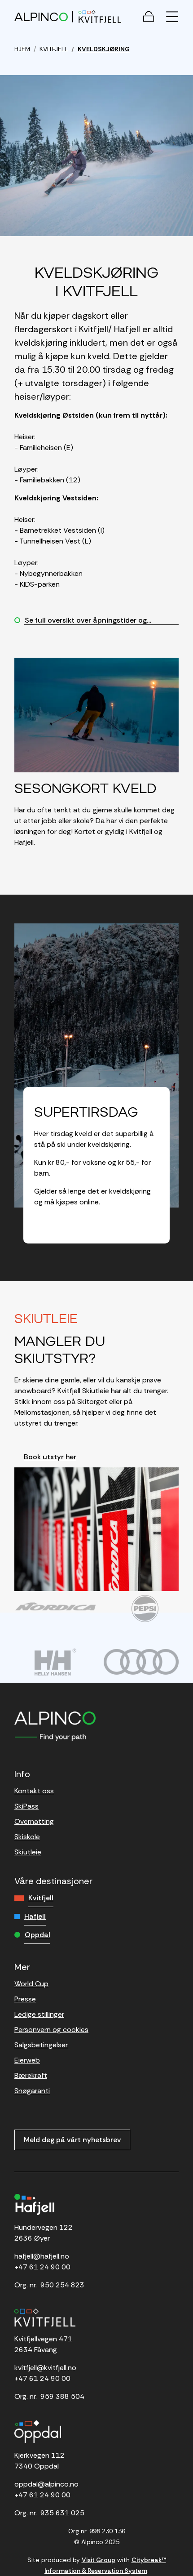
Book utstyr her (50, 1457)
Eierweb (27, 2060)
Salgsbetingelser (41, 2045)
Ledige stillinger (39, 2014)
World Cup (31, 1984)
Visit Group (99, 2560)
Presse (25, 1999)
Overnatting (34, 1821)
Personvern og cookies (51, 2030)
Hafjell (35, 1916)
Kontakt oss (34, 1791)
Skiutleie (28, 1852)
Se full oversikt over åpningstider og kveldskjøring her (81, 621)
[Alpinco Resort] (41, 16)
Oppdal (37, 1935)
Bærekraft (31, 2075)
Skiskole (27, 1837)
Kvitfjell (41, 1898)
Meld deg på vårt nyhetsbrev (72, 2140)
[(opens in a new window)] (55, 1606)
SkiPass (26, 1806)
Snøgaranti (32, 2091)
